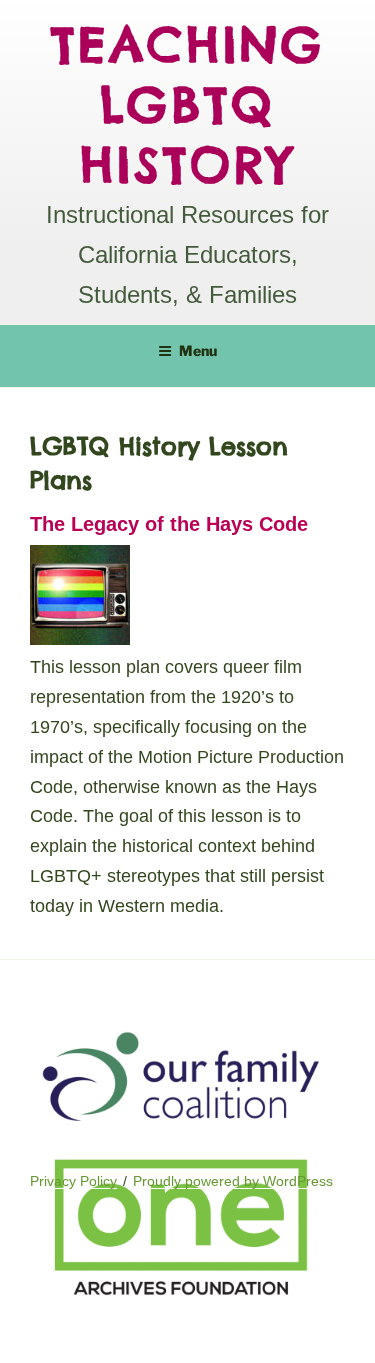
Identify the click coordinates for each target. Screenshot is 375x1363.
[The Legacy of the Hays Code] (80, 639)
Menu (198, 350)
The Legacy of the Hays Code (169, 524)
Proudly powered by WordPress (233, 1181)
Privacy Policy (73, 1181)
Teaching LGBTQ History (188, 104)
